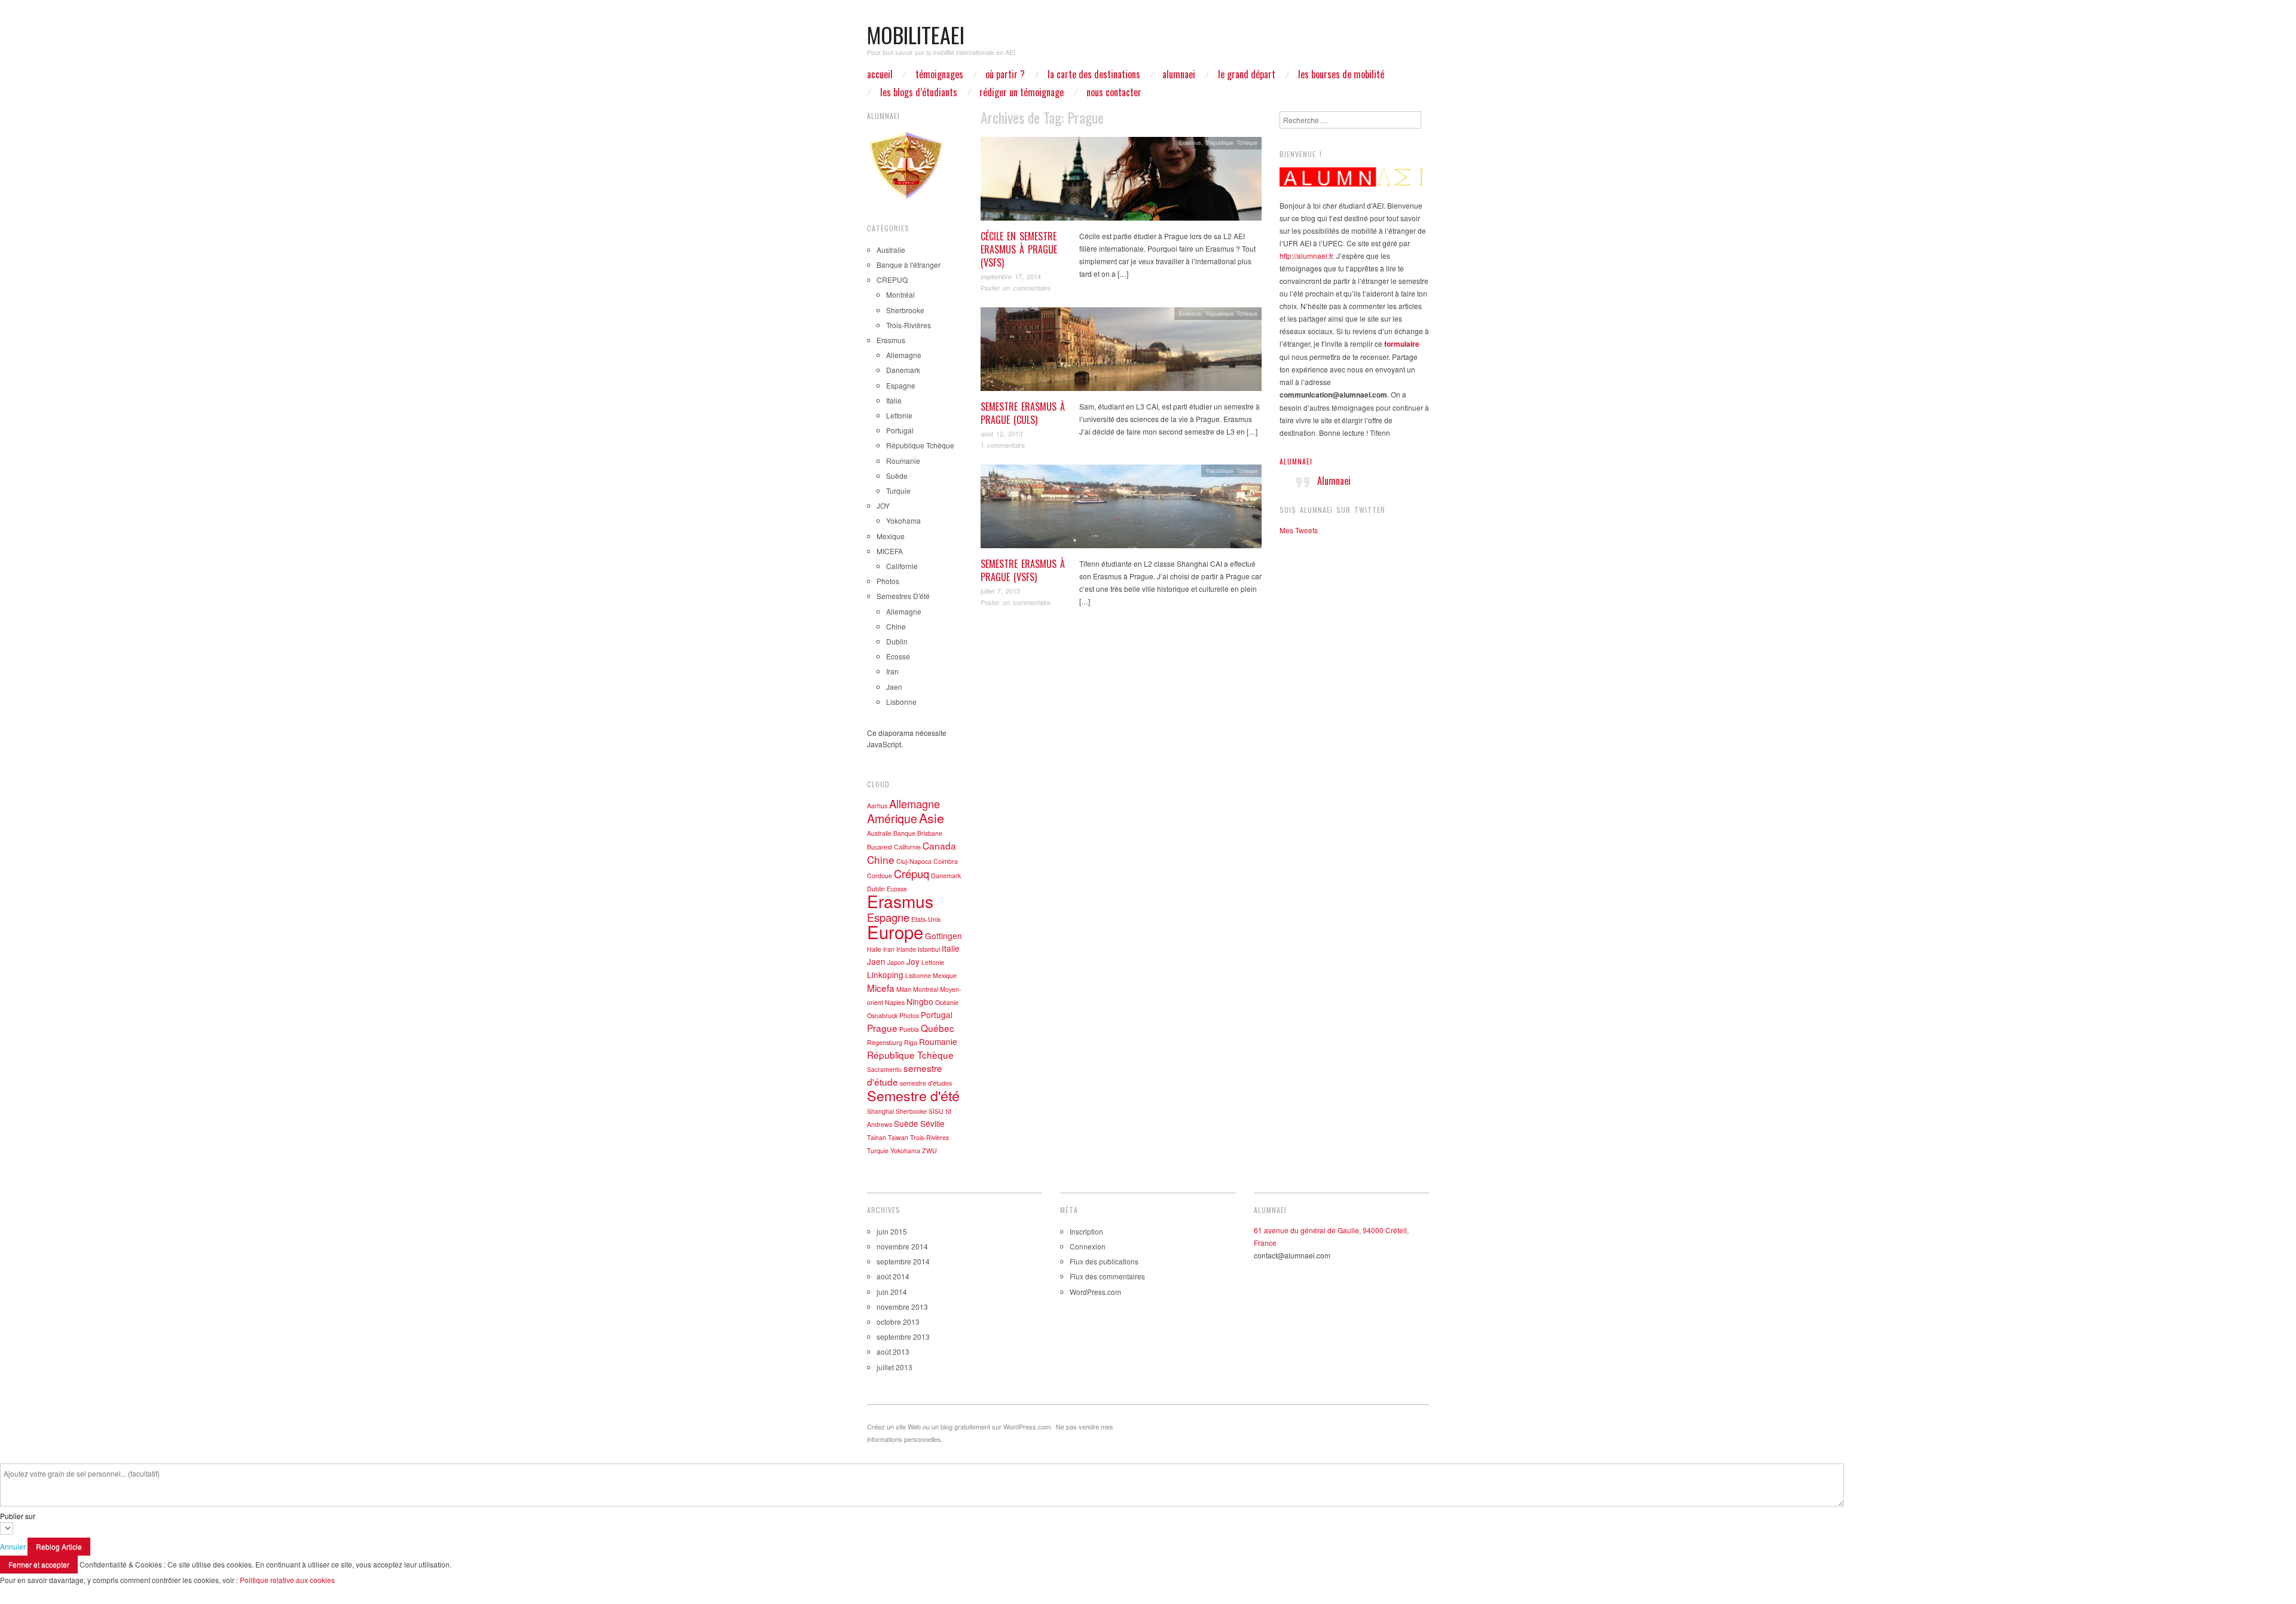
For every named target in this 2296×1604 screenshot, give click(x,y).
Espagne (901, 385)
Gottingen (944, 936)
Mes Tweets (1299, 530)
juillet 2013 (894, 1367)
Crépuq (912, 873)
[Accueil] (1354, 177)
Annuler (13, 1546)
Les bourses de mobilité (1341, 74)
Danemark (903, 370)
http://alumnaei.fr (1306, 256)
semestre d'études (926, 1083)
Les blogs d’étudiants (919, 92)
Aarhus (877, 806)
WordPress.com (1095, 1292)
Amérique (892, 818)
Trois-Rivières (909, 325)
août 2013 (893, 1351)
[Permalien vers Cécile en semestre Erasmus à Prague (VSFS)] (1121, 181)
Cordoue (880, 876)
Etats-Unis (926, 919)
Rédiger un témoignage (1022, 92)
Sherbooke (911, 1111)
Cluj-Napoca (914, 861)
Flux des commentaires (1107, 1276)
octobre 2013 (898, 1322)
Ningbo (920, 1001)
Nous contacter (1114, 92)
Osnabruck (882, 1015)
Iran (892, 671)
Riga (911, 1042)
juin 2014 (892, 1292)
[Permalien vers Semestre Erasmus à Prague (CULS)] (1121, 352)
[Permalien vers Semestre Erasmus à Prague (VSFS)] (1121, 509)
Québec (938, 1028)
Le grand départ (1247, 74)
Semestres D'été (903, 596)
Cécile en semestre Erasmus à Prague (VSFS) (1019, 250)
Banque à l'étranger (909, 265)
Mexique (891, 536)
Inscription (1086, 1231)
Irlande (906, 949)
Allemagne (904, 355)
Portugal (900, 430)
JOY (883, 505)
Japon (896, 962)
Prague (882, 1028)
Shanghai (880, 1111)
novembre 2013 (902, 1307)
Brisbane (930, 833)
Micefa (881, 988)
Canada (939, 845)
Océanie (947, 1002)
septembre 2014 (903, 1261)
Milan (904, 989)
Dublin (897, 641)
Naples (895, 1002)
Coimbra (946, 861)
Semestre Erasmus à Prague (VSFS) (1023, 570)
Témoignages (939, 74)
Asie (932, 818)
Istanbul (929, 949)
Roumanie (903, 461)
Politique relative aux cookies (287, 1580)
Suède (897, 476)
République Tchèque (1232, 142)
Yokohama (903, 520)
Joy (913, 961)
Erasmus (1190, 142)
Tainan (877, 1137)
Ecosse (898, 656)
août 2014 (893, 1276)
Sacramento (884, 1069)
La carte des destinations (1094, 74)
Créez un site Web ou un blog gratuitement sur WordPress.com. (960, 1426)
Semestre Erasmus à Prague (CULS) (1023, 413)
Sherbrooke (905, 310)
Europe (895, 931)
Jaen (894, 687)
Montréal (900, 294)
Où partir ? (1005, 74)
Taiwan (898, 1137)
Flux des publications (1104, 1261)
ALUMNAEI (1179, 74)
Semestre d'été (913, 1095)
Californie (902, 566)
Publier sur (18, 1516)
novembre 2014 (902, 1246)
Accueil (880, 74)
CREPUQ (892, 279)
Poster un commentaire (1016, 288)
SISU (936, 1111)
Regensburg (885, 1042)
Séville (932, 1123)
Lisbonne (901, 702)
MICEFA (890, 551)
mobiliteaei (916, 34)
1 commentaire (1003, 445)
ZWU (929, 1151)
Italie (894, 400)
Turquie (898, 491)
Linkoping (885, 974)
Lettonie (899, 415)
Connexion (1088, 1246)
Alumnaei (1296, 461)
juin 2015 (892, 1231)
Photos (888, 581)
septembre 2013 (903, 1336)
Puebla (909, 1029)
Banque (904, 833)
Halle (874, 949)
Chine (896, 626)
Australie (891, 250)
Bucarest (880, 847)
